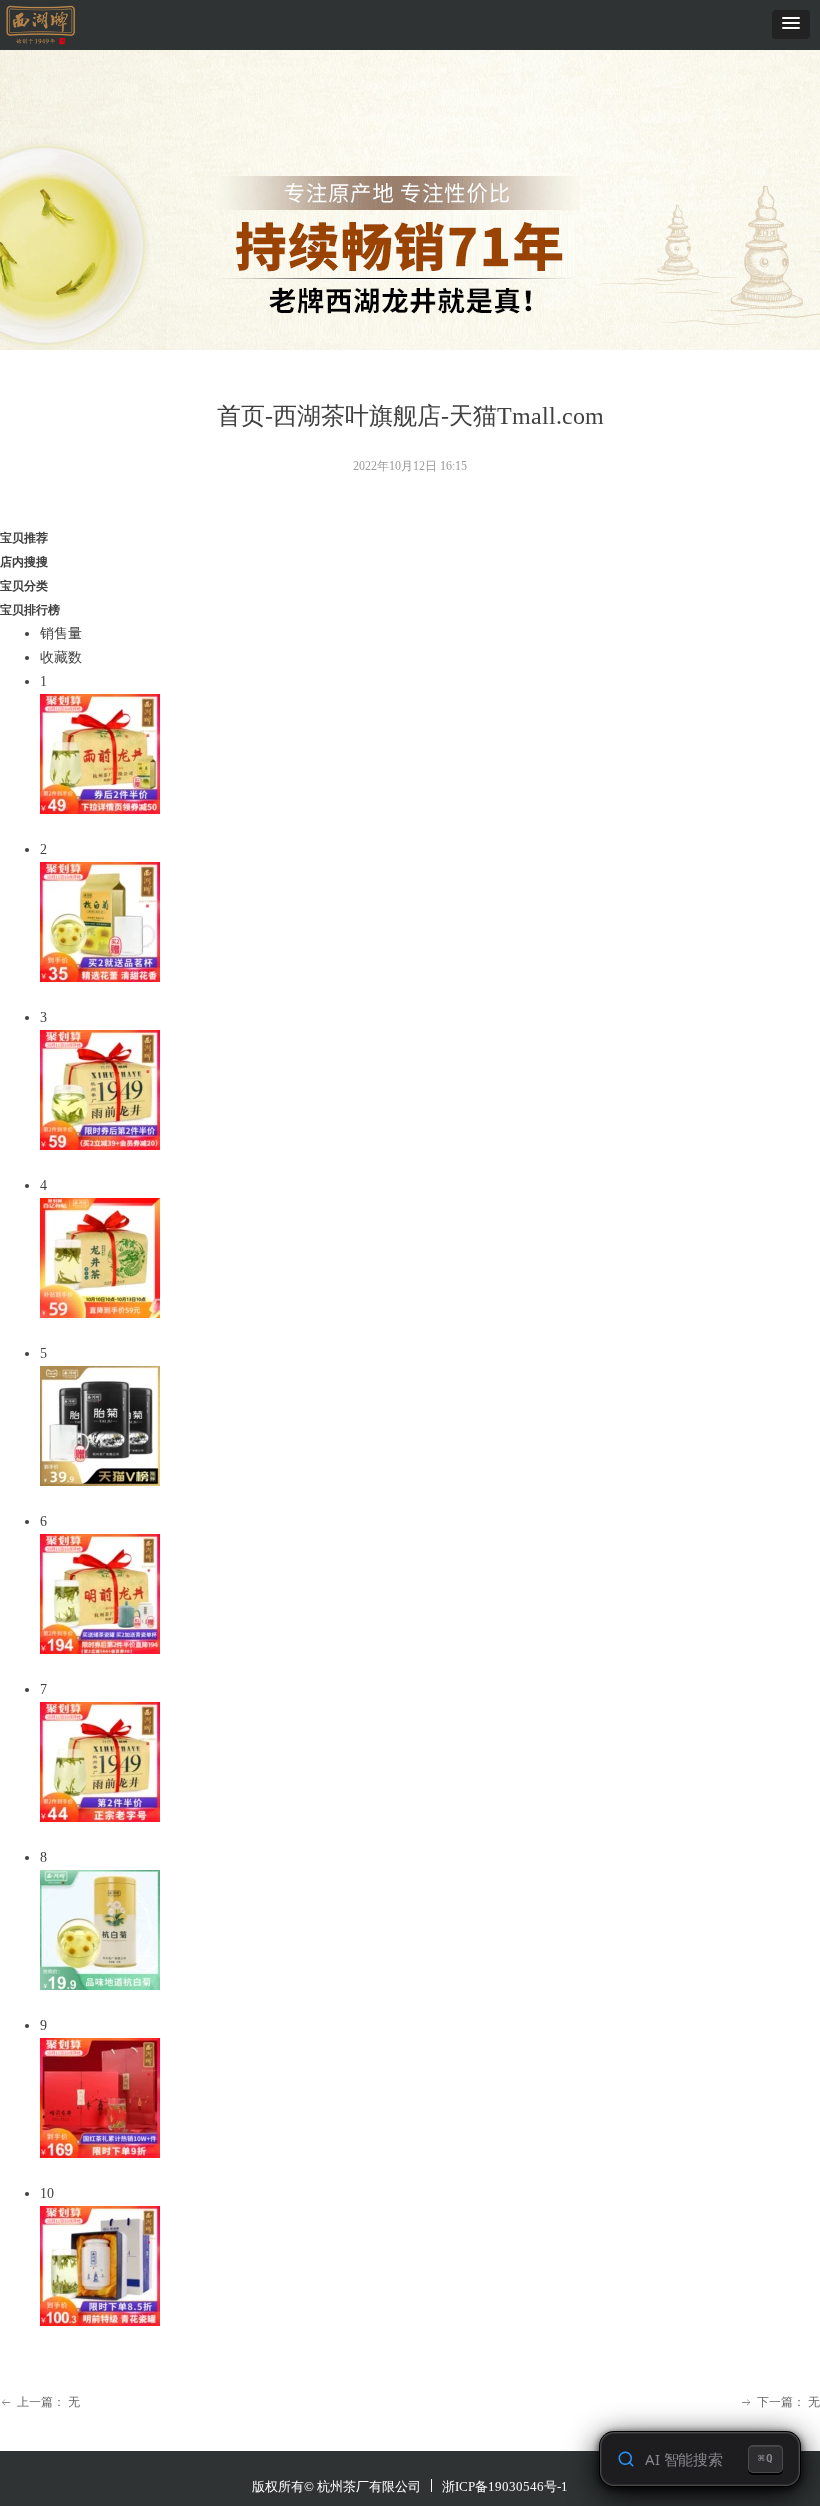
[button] (791, 24)
